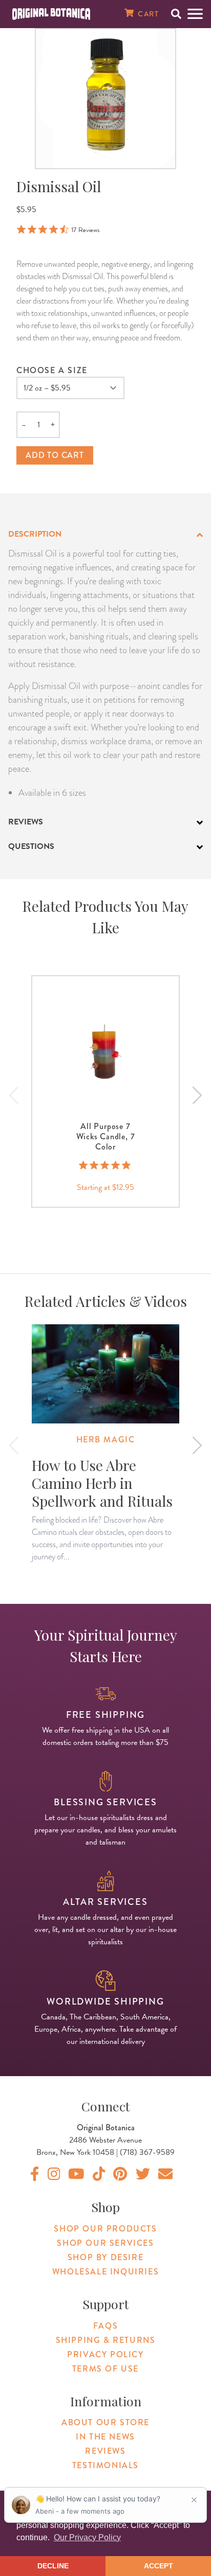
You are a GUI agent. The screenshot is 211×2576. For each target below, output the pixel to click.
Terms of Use (105, 2369)
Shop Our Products (105, 2229)
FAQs (105, 2326)
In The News (105, 2437)
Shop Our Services (105, 2243)
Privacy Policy (105, 2354)
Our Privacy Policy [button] (87, 2537)
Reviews (105, 2451)
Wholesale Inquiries (105, 2272)
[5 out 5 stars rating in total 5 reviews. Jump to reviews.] (106, 1165)
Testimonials (105, 2465)
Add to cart (55, 455)
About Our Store (105, 2422)
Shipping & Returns (106, 2340)
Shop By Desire (105, 2257)
